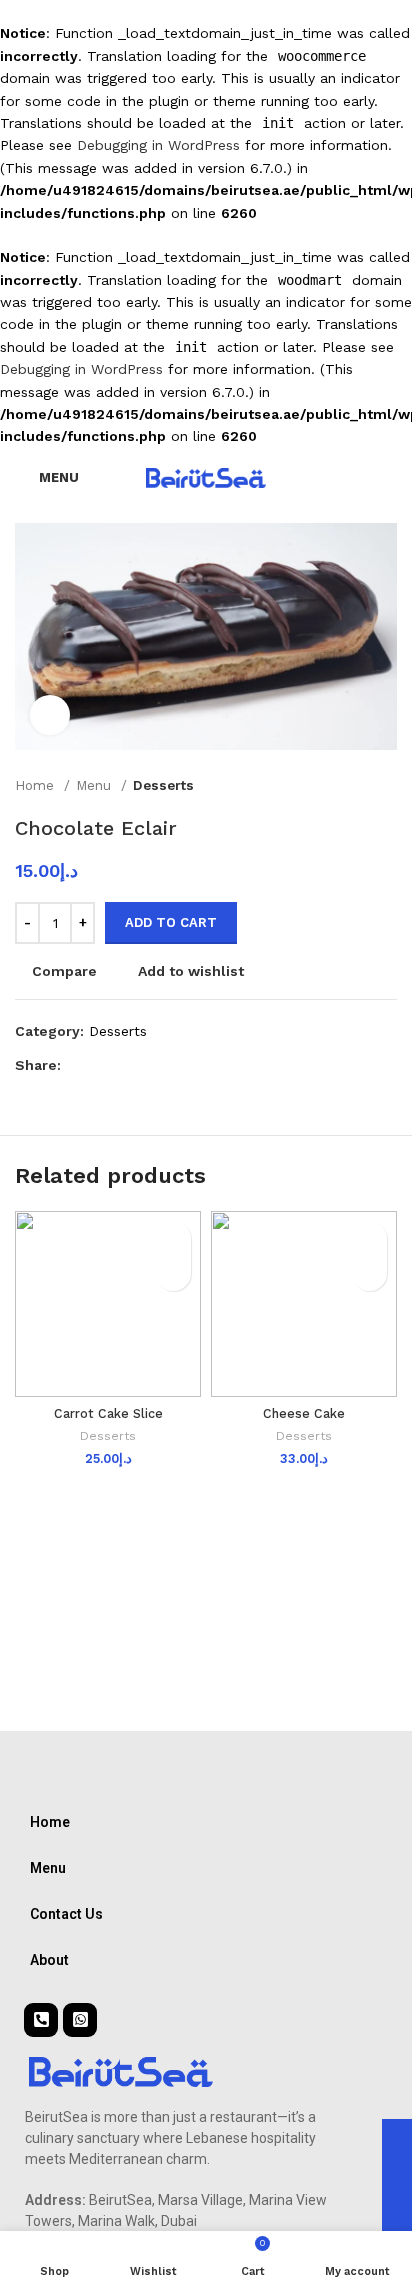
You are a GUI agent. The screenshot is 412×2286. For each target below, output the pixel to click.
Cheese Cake (304, 1413)
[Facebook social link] (77, 1066)
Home (37, 785)
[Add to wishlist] (173, 1238)
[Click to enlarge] (50, 715)
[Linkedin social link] (146, 1066)
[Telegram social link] (169, 1066)
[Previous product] (347, 785)
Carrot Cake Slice (108, 1413)
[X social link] (100, 1066)
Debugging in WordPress (158, 145)
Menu (96, 785)
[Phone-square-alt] (41, 2020)
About (49, 1960)
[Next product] (387, 785)
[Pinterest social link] (123, 1066)
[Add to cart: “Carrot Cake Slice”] (173, 1273)
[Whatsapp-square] (80, 2020)
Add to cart (171, 922)
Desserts (163, 785)
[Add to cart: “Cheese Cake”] (369, 1273)
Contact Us (66, 1914)
